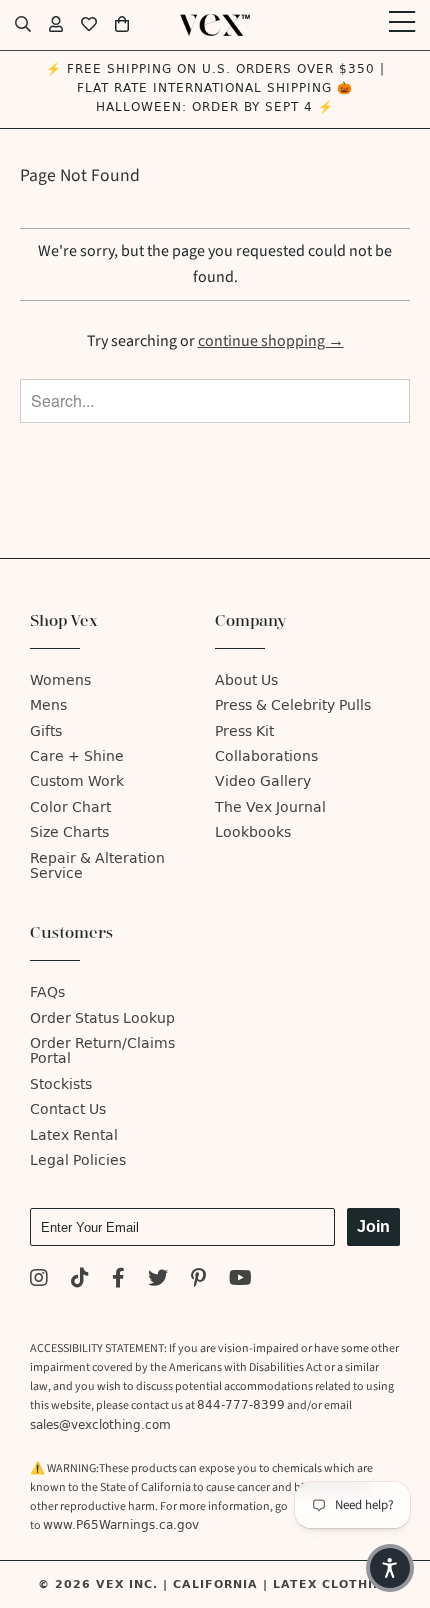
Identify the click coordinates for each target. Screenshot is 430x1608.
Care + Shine (77, 756)
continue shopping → (271, 341)
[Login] (56, 25)
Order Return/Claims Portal (102, 1051)
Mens (48, 705)
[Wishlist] (89, 25)
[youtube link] (240, 1280)
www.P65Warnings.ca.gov (121, 1525)
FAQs (47, 992)
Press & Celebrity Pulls (293, 705)
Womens (60, 680)
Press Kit (244, 731)
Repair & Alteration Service (97, 866)
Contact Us (68, 1109)
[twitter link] (158, 1280)
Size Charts (69, 832)
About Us (246, 680)
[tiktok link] (80, 1280)
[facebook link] (118, 1280)
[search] (23, 25)
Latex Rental (74, 1135)
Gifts (46, 731)
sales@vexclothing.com (100, 1425)
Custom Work (77, 781)
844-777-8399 (241, 1405)
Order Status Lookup (102, 1018)
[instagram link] (39, 1280)
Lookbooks (253, 832)
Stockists (61, 1084)
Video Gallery (263, 781)
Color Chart (70, 807)
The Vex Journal (270, 807)
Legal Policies (78, 1160)
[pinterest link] (198, 1280)
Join (373, 1226)
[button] (390, 1568)
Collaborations (266, 756)
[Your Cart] (122, 25)
